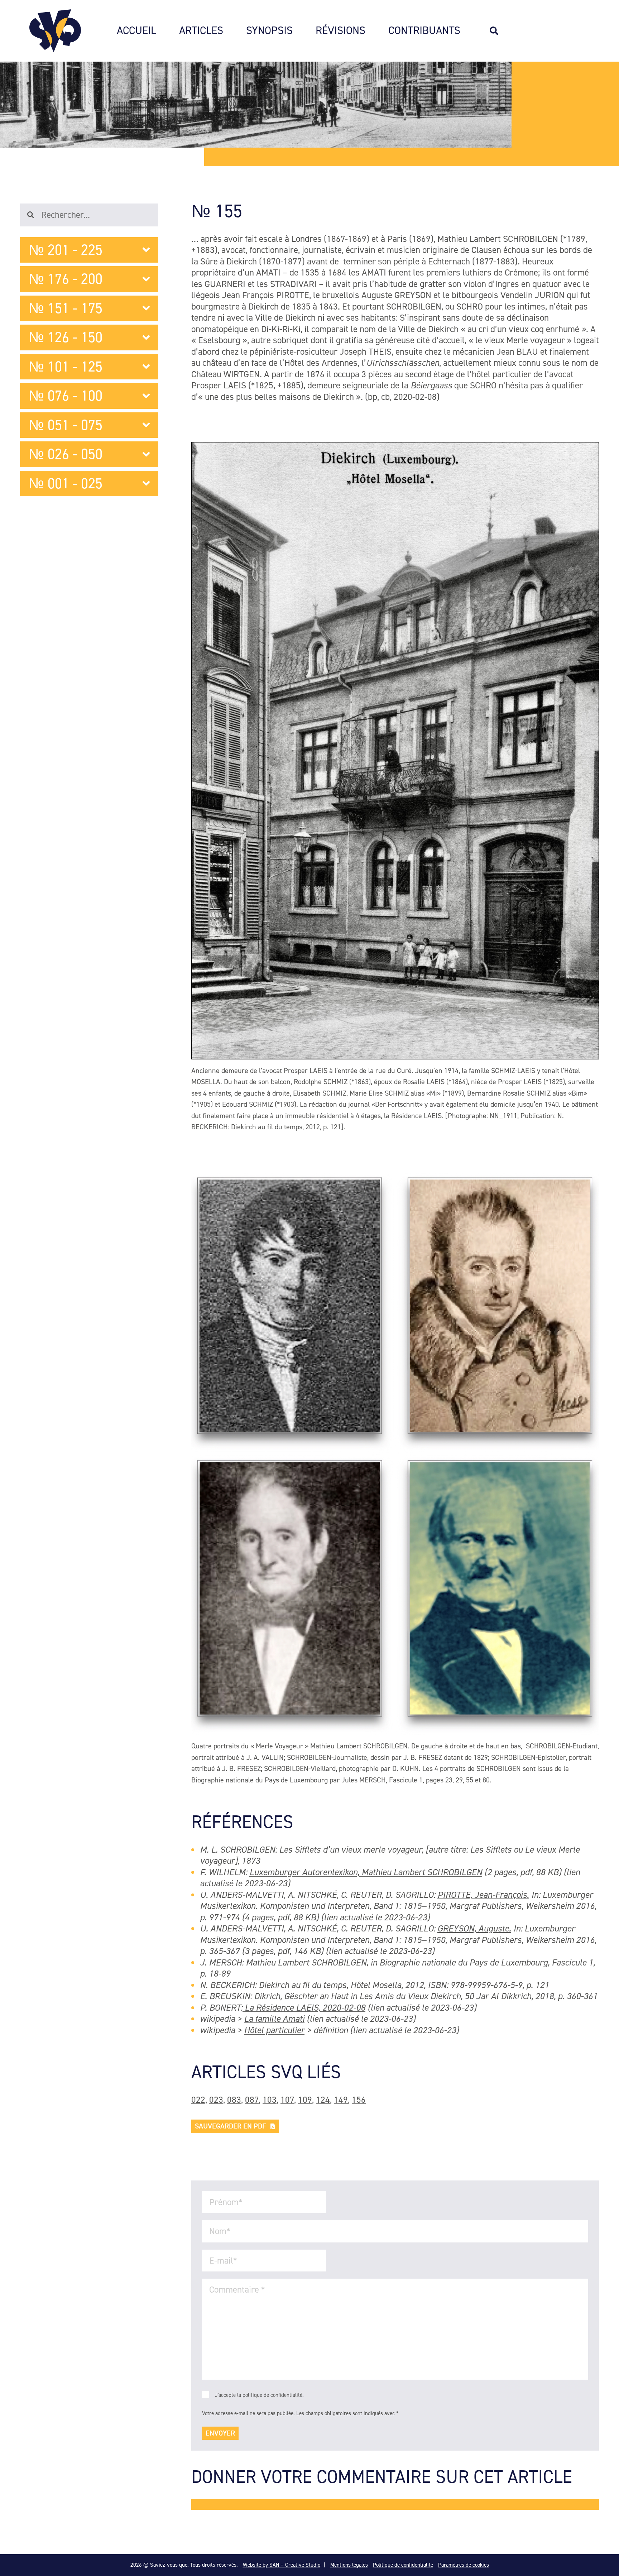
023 (216, 2100)
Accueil (136, 31)
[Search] (498, 31)
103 (270, 2100)
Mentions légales (349, 2565)
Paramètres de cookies (464, 2565)
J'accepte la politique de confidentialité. (259, 2395)
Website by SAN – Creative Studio (282, 2565)
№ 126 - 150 (66, 337)
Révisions (340, 31)
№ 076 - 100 (66, 396)
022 (198, 2100)
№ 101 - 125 (66, 367)
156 (359, 2100)
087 (252, 2100)
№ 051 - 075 (66, 425)
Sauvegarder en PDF (231, 2126)
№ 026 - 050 (66, 454)
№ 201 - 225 (66, 250)
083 (234, 2100)
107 (287, 2100)
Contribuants (424, 31)
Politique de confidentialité (403, 2565)
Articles (201, 31)
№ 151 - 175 (66, 308)
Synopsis (269, 31)
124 (323, 2100)
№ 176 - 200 (66, 279)
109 (305, 2100)
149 (341, 2100)
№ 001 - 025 (66, 483)
